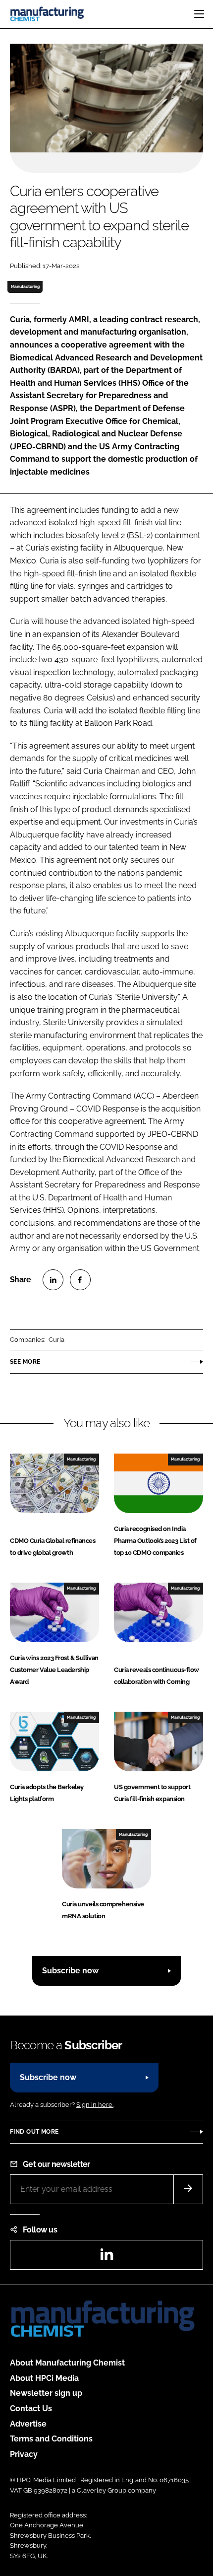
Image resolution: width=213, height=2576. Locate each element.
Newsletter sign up (46, 2393)
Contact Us (31, 2408)
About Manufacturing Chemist (67, 2363)
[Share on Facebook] (80, 1280)
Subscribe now (70, 1971)
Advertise (28, 2424)
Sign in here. (95, 2105)
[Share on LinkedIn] (53, 1280)
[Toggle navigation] (199, 14)
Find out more (34, 2132)
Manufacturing (25, 286)
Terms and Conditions (51, 2439)
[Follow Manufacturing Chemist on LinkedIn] (106, 2258)
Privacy (24, 2454)
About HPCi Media (44, 2378)
